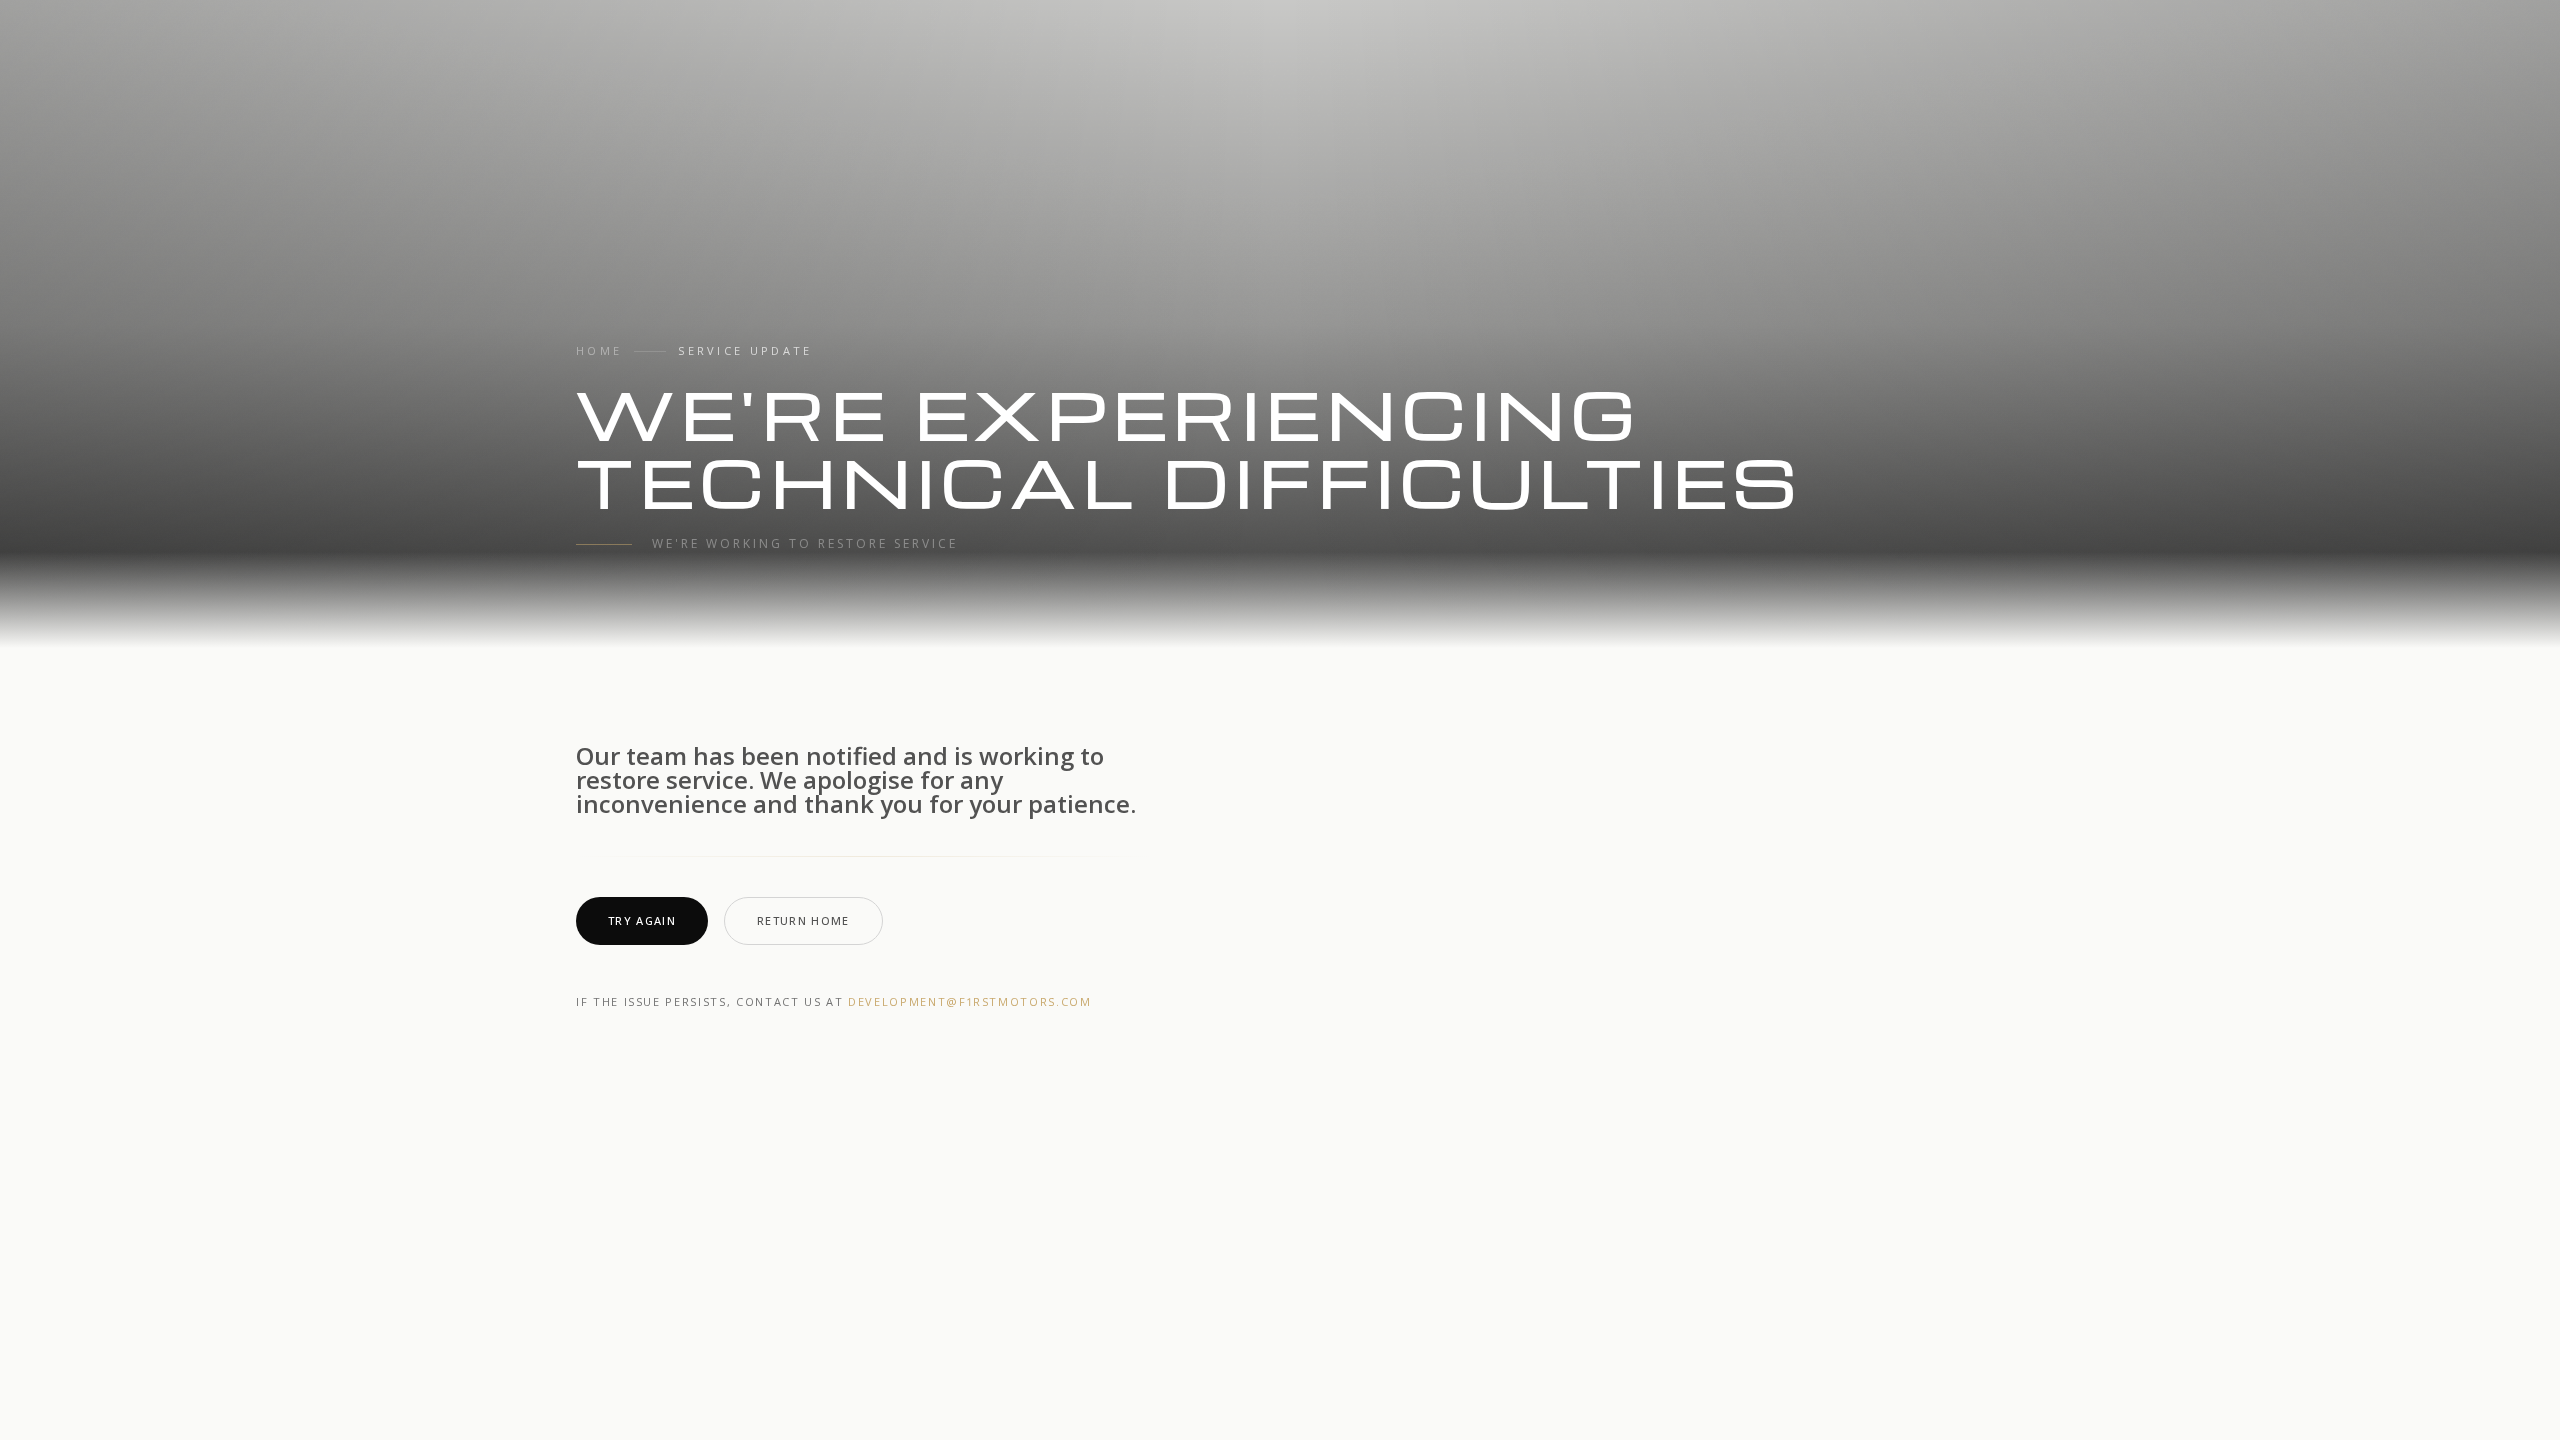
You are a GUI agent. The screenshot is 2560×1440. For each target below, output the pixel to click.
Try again (642, 920)
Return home (803, 920)
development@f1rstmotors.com (970, 1001)
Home (599, 350)
